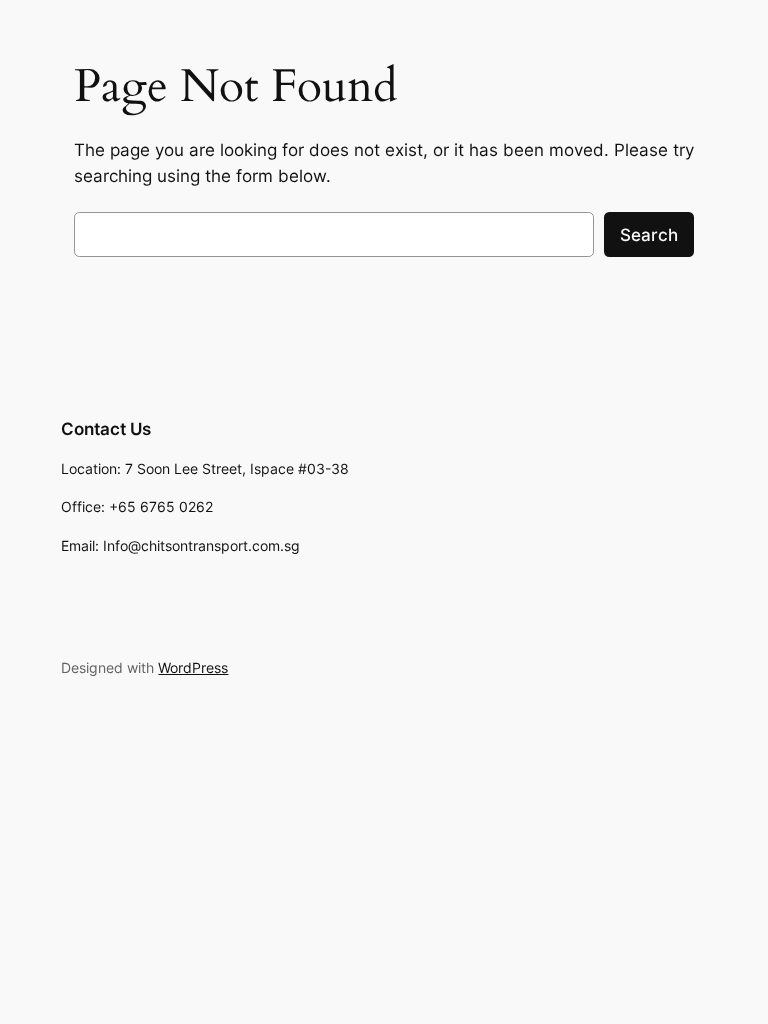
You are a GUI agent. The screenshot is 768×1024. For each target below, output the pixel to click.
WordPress (193, 667)
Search (649, 235)
